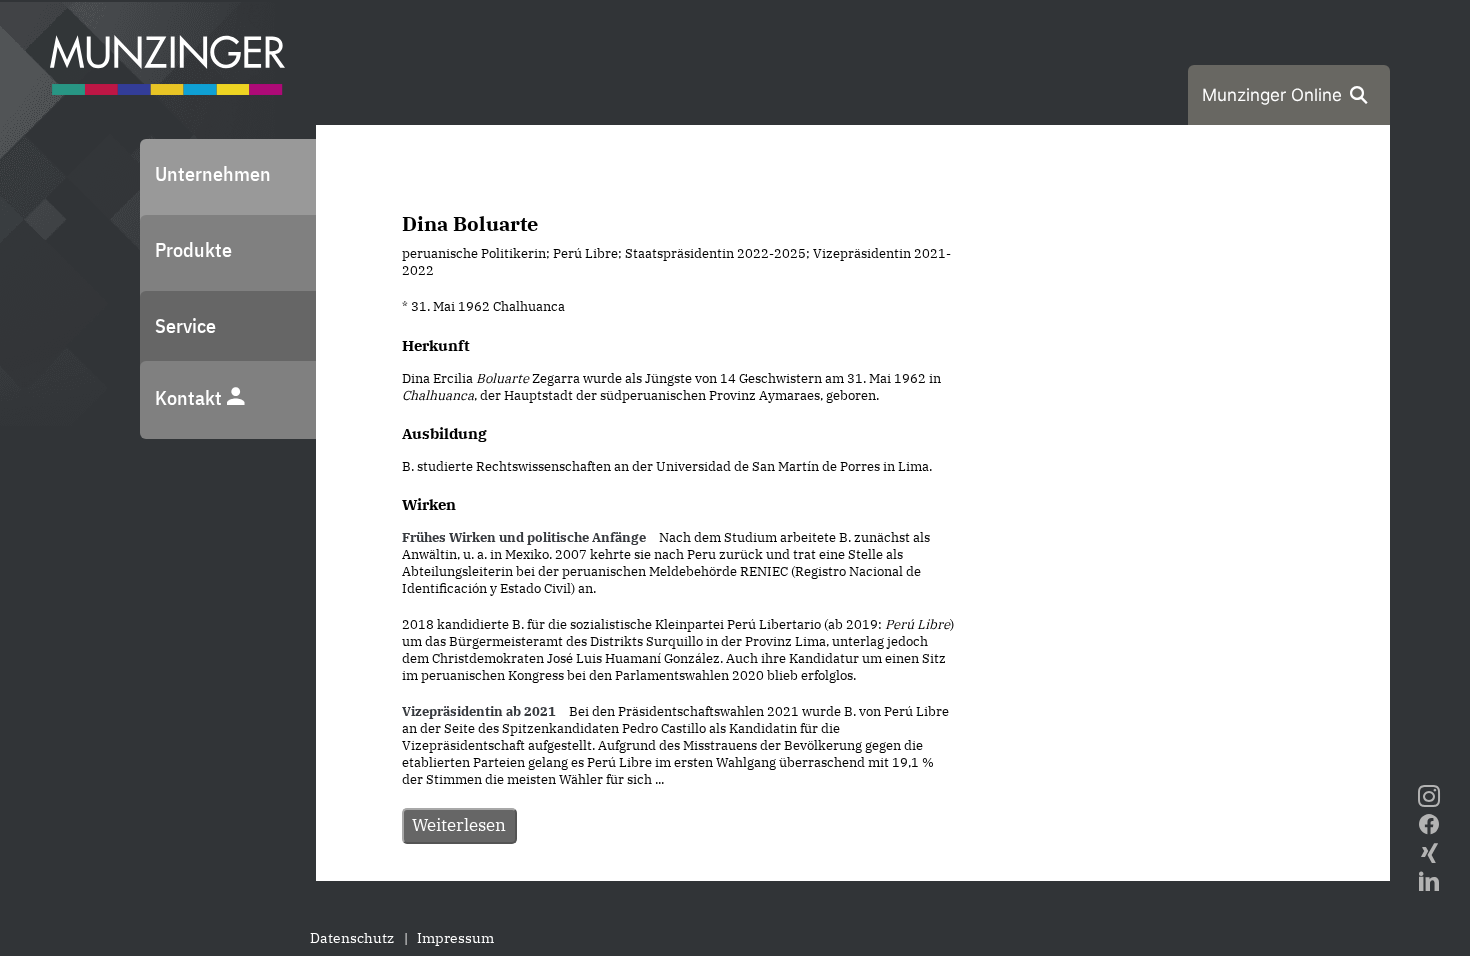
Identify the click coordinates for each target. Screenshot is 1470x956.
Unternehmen (213, 173)
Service (185, 325)
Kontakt (190, 397)
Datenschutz (352, 938)
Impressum (455, 938)
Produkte (193, 249)
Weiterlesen (459, 825)
